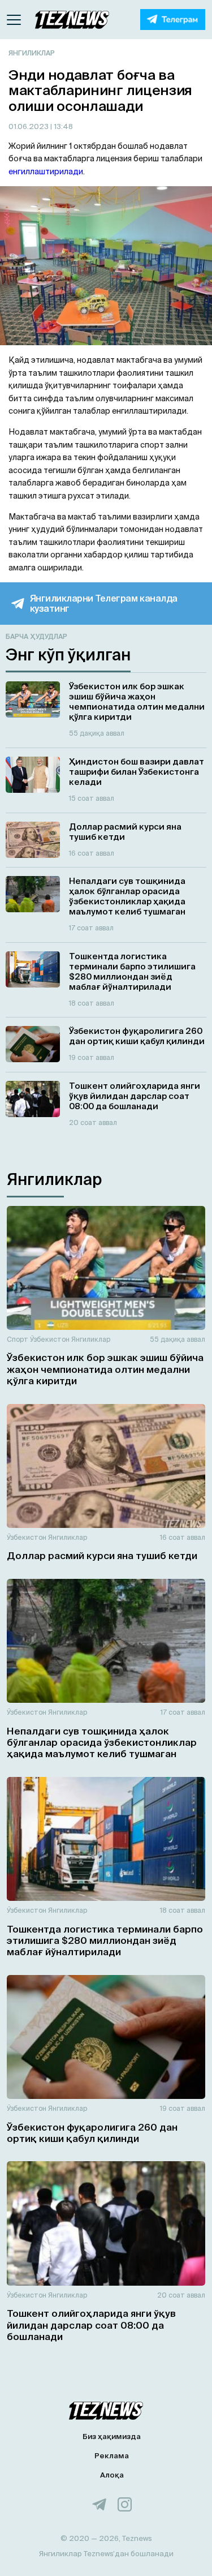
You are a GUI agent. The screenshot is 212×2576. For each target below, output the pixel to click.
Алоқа (112, 2475)
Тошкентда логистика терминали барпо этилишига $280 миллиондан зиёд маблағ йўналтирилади (105, 1940)
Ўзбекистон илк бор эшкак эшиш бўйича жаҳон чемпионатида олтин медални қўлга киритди (105, 1369)
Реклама (112, 2456)
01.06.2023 (29, 126)
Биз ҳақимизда (112, 2437)
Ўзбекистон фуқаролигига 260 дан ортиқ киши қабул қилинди (92, 2133)
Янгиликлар (32, 53)
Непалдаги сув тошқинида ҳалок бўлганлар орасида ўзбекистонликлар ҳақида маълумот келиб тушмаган (102, 1742)
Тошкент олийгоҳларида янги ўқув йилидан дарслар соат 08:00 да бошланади (91, 2325)
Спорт (18, 1339)
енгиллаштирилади (46, 171)
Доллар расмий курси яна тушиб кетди (102, 1555)
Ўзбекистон (50, 1339)
